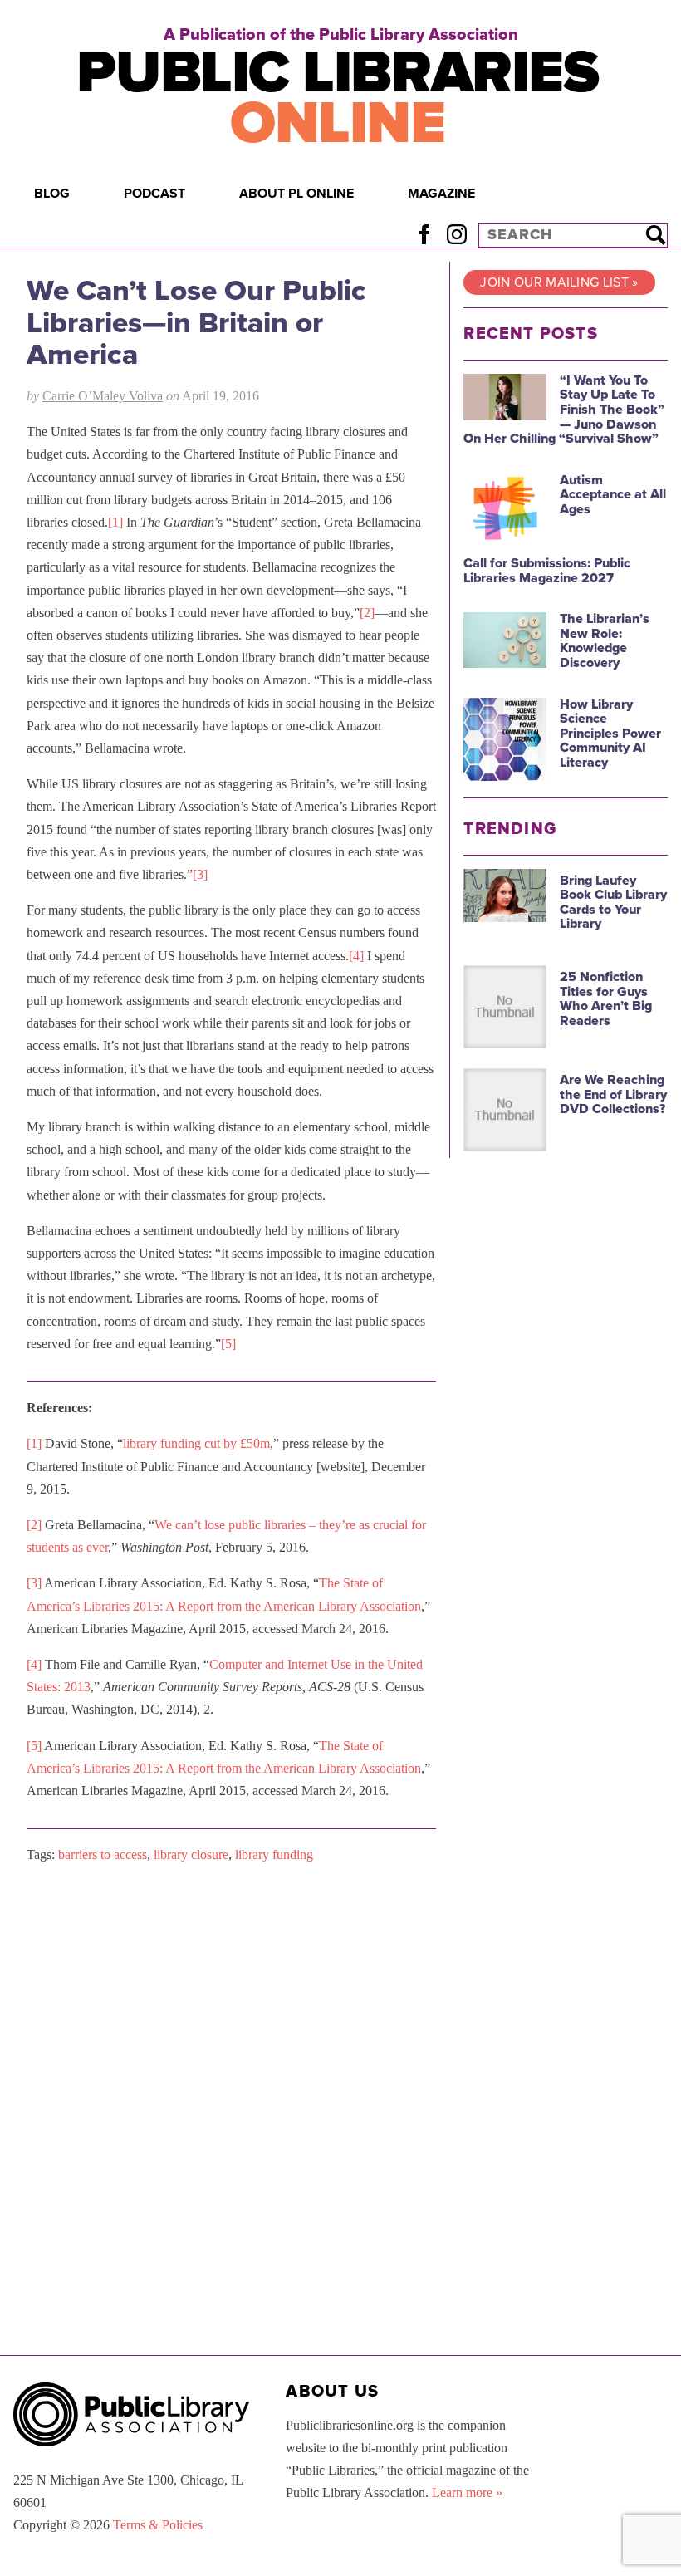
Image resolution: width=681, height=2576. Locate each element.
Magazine (441, 194)
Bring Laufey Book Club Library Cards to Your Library (613, 903)
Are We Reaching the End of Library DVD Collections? (613, 1094)
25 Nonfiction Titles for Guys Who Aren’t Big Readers (606, 999)
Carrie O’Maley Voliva (103, 396)
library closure (191, 1855)
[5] (228, 1344)
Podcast (154, 194)
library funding (274, 1855)
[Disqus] (231, 2087)
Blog (52, 194)
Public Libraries (337, 98)
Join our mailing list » (559, 282)
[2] (367, 613)
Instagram (456, 235)
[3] (200, 874)
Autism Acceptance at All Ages (613, 495)
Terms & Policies (158, 2525)
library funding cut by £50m (196, 1443)
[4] (356, 956)
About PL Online (296, 194)
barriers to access (103, 1855)
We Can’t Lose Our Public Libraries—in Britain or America (196, 323)
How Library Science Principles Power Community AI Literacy (610, 734)
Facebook (424, 235)
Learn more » (467, 2493)
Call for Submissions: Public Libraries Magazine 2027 (547, 571)
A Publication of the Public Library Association (341, 35)
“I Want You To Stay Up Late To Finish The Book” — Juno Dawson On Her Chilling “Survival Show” (564, 410)
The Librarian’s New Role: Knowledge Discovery (605, 641)
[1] (115, 522)
